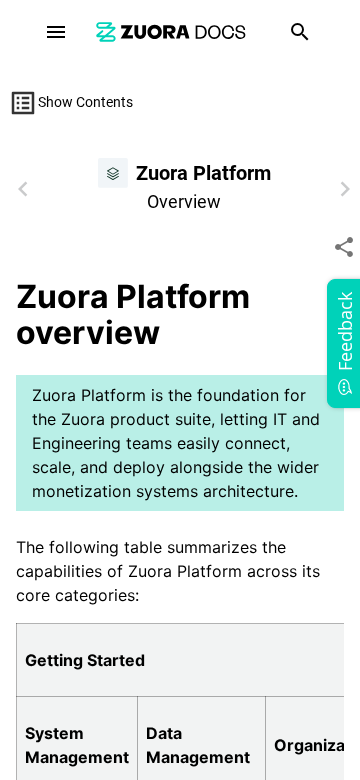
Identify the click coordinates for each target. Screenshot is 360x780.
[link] (171, 31)
